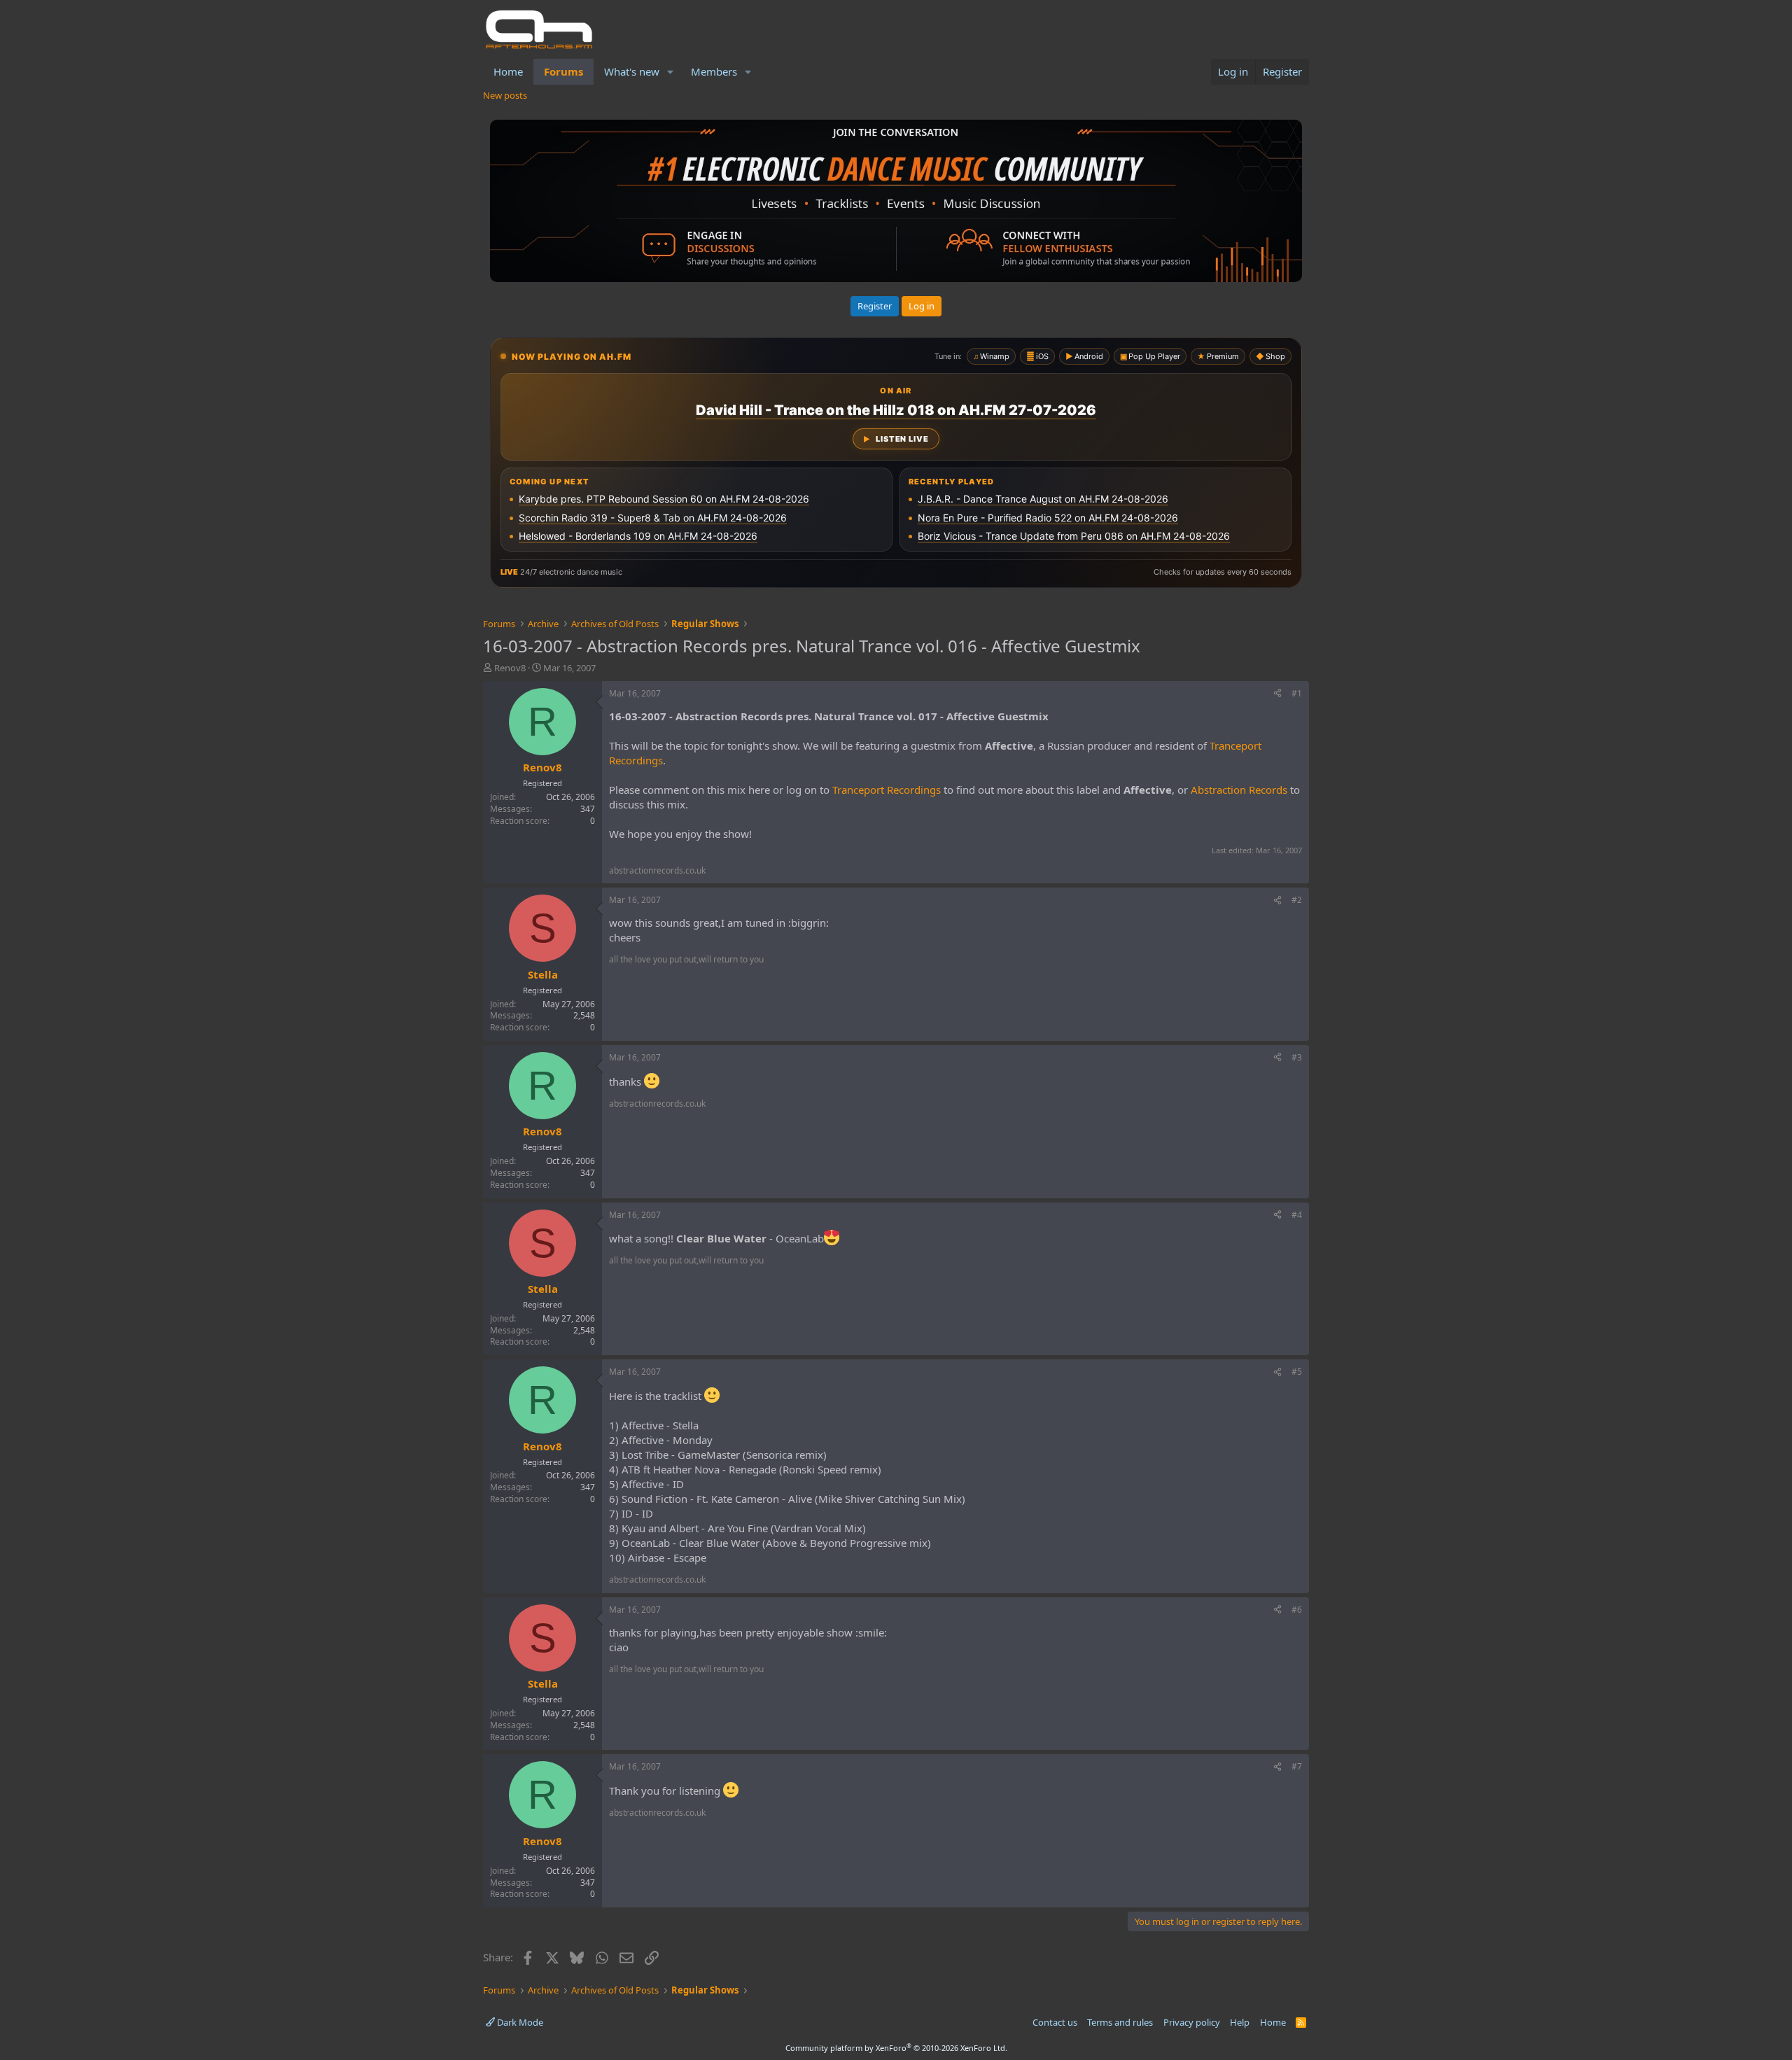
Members (714, 71)
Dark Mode (519, 2022)
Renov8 (510, 668)
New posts (505, 95)
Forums (563, 71)
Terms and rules (1120, 2022)
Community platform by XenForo (896, 2048)
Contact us (1055, 2022)
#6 (1297, 1610)
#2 (1297, 900)
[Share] (1277, 694)
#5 (1297, 1372)
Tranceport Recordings (887, 790)
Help (1240, 2022)
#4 (1297, 1215)
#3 (1297, 1057)
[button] (671, 72)
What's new (632, 71)
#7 (1297, 1766)
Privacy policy (1192, 2022)
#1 (1297, 693)
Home (508, 71)
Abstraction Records (1239, 790)
